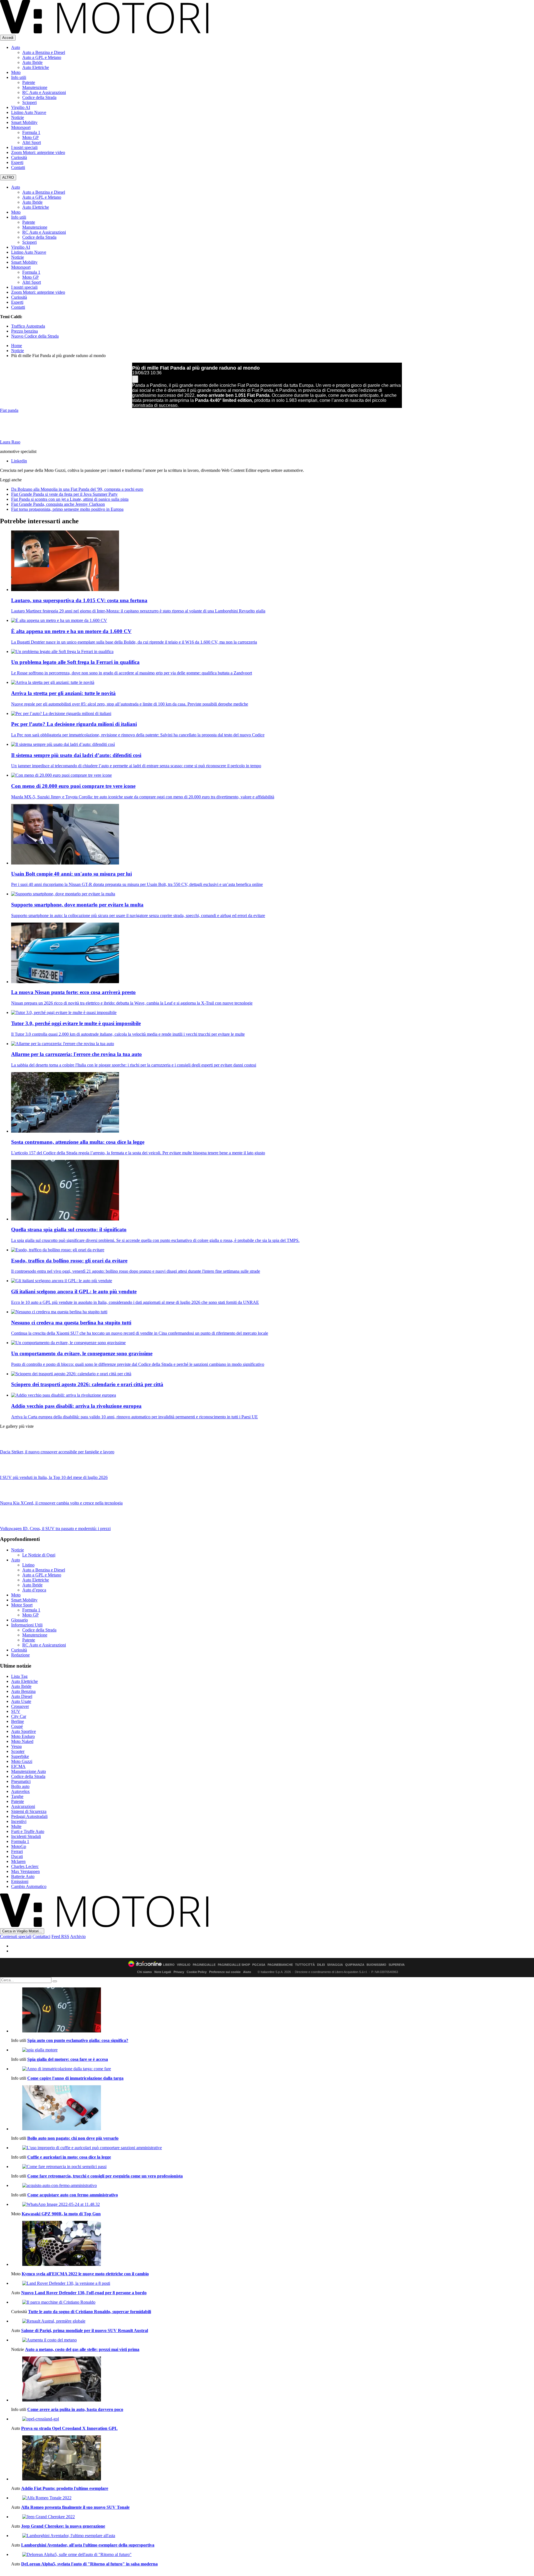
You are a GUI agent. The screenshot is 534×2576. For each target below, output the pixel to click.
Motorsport (21, 127)
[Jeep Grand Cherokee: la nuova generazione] (273, 2517)
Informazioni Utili (27, 1625)
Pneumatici (21, 1781)
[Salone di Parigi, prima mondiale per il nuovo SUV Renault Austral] (273, 2321)
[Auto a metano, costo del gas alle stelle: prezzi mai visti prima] (273, 2340)
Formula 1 (31, 132)
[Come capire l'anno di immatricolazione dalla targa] (273, 2069)
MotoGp (19, 1846)
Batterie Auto (23, 1876)
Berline (18, 1721)
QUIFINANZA (355, 1965)
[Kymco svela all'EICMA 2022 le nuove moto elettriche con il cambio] (273, 2244)
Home (17, 346)
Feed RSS (60, 1936)
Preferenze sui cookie (225, 1972)
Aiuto (247, 1972)
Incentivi (19, 1821)
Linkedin (19, 461)
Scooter (18, 1751)
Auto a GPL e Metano (42, 57)
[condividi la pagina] (135, 379)
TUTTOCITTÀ (305, 1965)
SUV (16, 1711)
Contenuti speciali (16, 1936)
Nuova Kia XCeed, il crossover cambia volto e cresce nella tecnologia (61, 1503)
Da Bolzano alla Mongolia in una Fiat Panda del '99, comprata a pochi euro (77, 489)
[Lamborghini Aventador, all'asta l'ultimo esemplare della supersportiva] (273, 2536)
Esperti (17, 162)
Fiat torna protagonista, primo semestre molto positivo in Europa (67, 509)
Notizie (18, 117)
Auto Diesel (22, 1696)
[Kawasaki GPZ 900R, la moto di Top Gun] (273, 2204)
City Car (19, 1716)
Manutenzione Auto (29, 1771)
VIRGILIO (184, 1965)
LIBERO (169, 1965)
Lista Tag (19, 1676)
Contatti (18, 167)
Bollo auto (20, 1786)
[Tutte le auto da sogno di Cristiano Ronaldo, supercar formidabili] (273, 2302)
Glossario (19, 1620)
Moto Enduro (23, 1736)
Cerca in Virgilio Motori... (22, 1931)
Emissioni (20, 1881)
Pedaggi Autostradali (29, 1816)
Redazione (20, 1655)
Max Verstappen (25, 1871)
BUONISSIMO (376, 1965)
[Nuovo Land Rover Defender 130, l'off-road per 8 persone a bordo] (273, 2283)
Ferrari (17, 1851)
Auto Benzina (23, 1691)
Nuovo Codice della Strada (35, 336)
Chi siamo (144, 1972)
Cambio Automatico (29, 1886)
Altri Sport (32, 142)
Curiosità (19, 157)
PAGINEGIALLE (204, 1965)
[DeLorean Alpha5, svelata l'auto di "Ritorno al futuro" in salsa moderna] (273, 2555)
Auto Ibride (32, 62)
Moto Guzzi (22, 1761)
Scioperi (29, 102)
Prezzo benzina (24, 331)
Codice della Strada (39, 97)
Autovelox (20, 1791)
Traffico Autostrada (28, 326)
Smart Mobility (24, 122)
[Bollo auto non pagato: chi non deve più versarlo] (273, 2108)
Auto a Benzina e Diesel (44, 52)
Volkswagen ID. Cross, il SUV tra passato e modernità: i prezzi (55, 1529)
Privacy (179, 1972)
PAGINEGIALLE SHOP (234, 1965)
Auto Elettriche (36, 67)
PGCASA (259, 1965)
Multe (16, 1826)
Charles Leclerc (25, 1866)
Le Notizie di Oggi (39, 1555)
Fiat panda (9, 410)
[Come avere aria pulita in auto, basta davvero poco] (273, 2380)
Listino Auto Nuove (29, 112)
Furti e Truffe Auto (28, 1831)
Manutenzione (35, 87)
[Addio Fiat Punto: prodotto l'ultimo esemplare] (273, 2458)
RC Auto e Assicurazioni (44, 92)
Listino (28, 1565)
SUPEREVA (397, 1965)
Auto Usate (21, 1701)
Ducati (17, 1856)
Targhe (17, 1796)
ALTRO (8, 177)
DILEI (321, 1965)
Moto (16, 72)
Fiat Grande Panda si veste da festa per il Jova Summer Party (64, 494)
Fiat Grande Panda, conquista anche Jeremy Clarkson (58, 504)
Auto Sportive (24, 1731)
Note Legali (163, 1972)
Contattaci (41, 1936)
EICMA (18, 1766)
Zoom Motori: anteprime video (38, 152)
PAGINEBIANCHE (280, 1965)
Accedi (8, 38)
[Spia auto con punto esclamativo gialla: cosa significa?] (273, 2011)
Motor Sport (22, 1605)
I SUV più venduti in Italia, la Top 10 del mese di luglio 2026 (54, 1477)
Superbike (20, 1756)
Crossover (20, 1706)
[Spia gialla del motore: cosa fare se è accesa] (273, 2050)
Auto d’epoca (34, 1590)
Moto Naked (22, 1741)
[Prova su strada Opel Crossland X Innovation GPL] (273, 2419)
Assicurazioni (23, 1806)
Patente (29, 82)
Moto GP (30, 137)
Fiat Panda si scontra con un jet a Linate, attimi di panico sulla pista (70, 499)
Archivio (78, 1936)
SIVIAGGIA (335, 1965)
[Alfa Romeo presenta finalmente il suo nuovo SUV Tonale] (273, 2498)
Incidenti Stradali (26, 1836)
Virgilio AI (21, 107)
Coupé (17, 1726)
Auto (16, 47)
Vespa (16, 1746)
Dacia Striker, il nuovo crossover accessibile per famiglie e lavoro (57, 1452)
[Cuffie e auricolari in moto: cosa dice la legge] (273, 2148)
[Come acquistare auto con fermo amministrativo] (273, 2186)
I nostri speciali (24, 147)
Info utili (19, 77)
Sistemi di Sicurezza (29, 1811)
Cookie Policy (197, 1972)
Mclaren (18, 1861)
